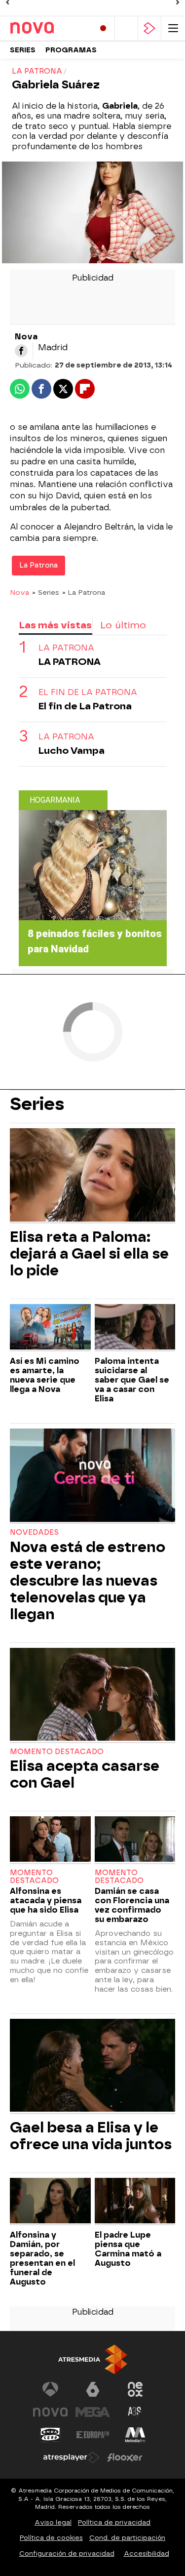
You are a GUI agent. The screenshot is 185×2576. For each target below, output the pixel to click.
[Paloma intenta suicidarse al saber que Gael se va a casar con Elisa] (135, 1328)
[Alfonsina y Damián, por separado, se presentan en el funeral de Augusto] (50, 2202)
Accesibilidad (147, 2554)
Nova (19, 592)
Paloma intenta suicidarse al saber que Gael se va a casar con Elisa (132, 1380)
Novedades (34, 1533)
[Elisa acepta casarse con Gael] (92, 1696)
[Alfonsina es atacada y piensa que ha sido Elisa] (50, 1840)
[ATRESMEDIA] (93, 2359)
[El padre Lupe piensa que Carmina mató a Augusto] (135, 2202)
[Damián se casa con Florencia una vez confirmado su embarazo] (135, 1840)
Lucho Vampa (72, 751)
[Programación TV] (126, 28)
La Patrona (38, 565)
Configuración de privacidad (67, 2554)
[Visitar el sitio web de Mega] (93, 2412)
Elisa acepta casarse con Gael (85, 1774)
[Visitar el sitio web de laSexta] (93, 2389)
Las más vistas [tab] (55, 625)
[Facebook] (21, 351)
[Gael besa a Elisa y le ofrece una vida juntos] (92, 2066)
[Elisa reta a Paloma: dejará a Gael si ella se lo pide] (92, 1176)
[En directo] (103, 28)
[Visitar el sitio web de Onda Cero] (50, 2435)
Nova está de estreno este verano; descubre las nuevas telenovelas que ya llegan (88, 1581)
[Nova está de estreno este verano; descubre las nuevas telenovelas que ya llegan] (92, 1476)
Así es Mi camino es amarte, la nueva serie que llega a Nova (45, 1375)
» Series (46, 592)
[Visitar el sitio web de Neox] (135, 2389)
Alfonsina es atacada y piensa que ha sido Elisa (46, 1901)
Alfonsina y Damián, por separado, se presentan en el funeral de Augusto (42, 2258)
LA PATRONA (66, 648)
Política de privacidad (114, 2522)
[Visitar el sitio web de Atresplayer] (72, 2457)
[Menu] (173, 28)
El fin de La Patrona (88, 692)
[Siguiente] (178, 2)
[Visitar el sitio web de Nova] (50, 2412)
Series (23, 50)
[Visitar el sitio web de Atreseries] (135, 2412)
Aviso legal (53, 2522)
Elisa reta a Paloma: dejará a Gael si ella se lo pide (89, 1254)
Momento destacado (57, 1752)
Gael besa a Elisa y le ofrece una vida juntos (91, 2136)
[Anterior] (7, 2)
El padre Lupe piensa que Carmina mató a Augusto (128, 2249)
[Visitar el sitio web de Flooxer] (125, 2457)
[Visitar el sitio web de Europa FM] (93, 2435)
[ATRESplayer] (149, 28)
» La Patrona (84, 592)
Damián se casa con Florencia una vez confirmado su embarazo (132, 1905)
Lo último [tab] (123, 625)
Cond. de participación (127, 2538)
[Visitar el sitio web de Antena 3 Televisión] (50, 2389)
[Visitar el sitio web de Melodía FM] (135, 2435)
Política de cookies (51, 2538)
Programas (71, 50)
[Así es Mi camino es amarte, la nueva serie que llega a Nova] (50, 1328)
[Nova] (48, 28)
